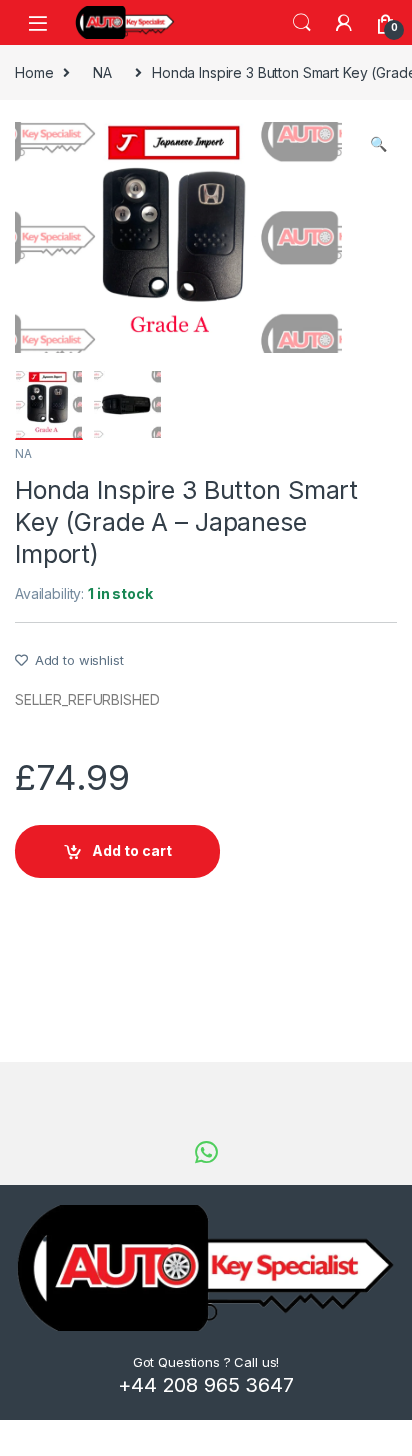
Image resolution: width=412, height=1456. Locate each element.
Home (34, 72)
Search (302, 23)
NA (102, 72)
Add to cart (132, 850)
